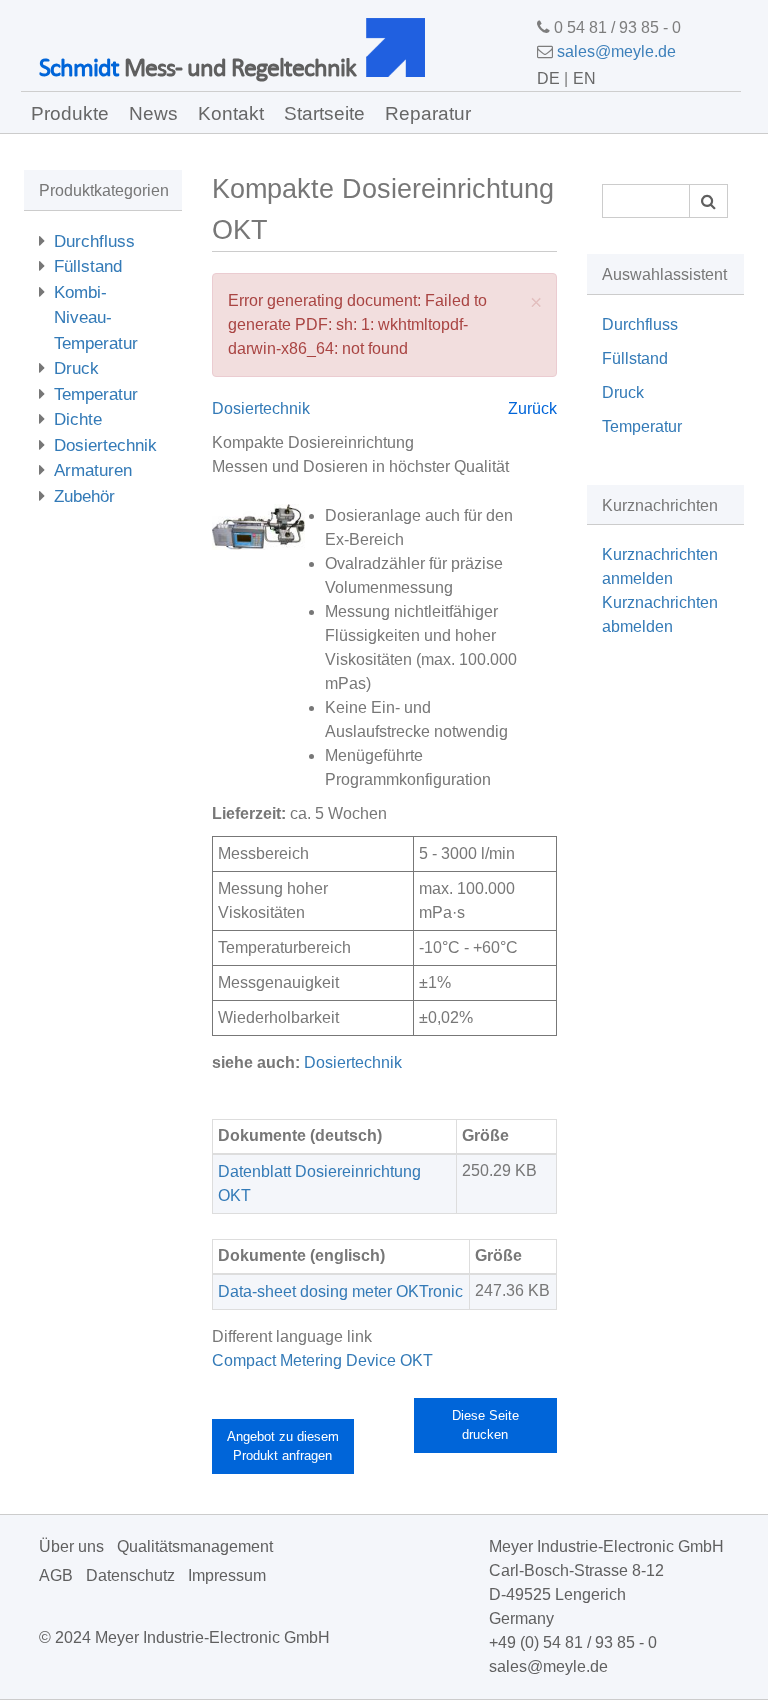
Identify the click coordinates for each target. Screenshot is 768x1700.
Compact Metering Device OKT (322, 1360)
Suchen (708, 201)
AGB (56, 1575)
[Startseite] (403, 47)
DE (548, 78)
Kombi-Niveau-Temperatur (96, 318)
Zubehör (84, 496)
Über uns (71, 1546)
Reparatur (428, 113)
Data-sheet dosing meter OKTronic (340, 1291)
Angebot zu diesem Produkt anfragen (283, 1446)
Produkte (70, 113)
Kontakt (231, 113)
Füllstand (88, 266)
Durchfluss (94, 241)
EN (584, 78)
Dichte (78, 419)
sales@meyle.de (616, 51)
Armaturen (93, 470)
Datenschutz (130, 1575)
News (153, 113)
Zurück (532, 408)
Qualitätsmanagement (195, 1546)
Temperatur (96, 394)
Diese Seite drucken (485, 1425)
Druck (76, 368)
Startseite (324, 113)
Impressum (227, 1575)
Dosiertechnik (105, 445)
